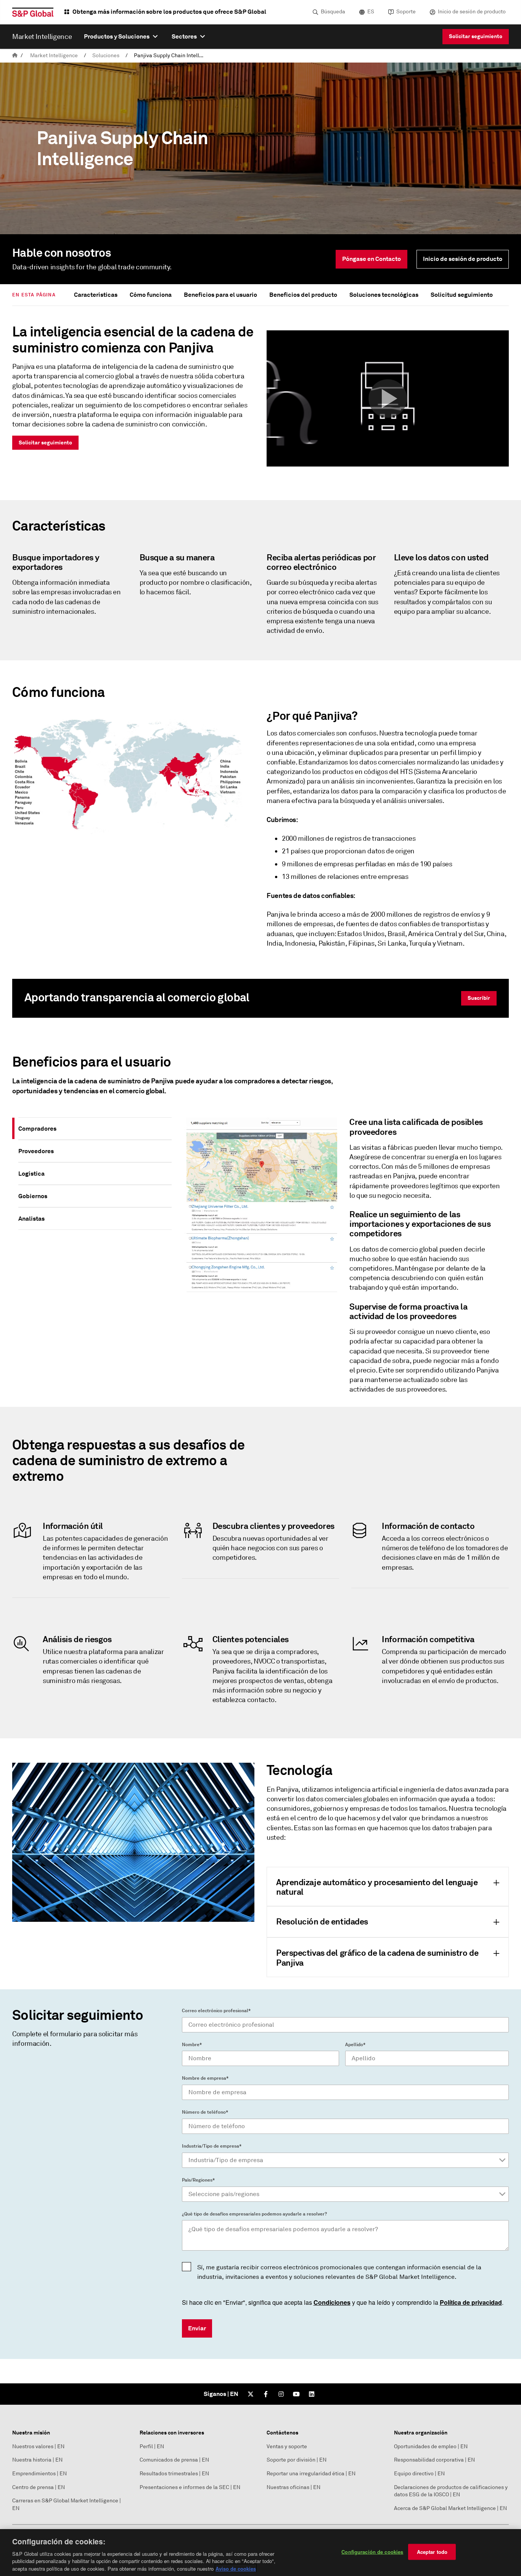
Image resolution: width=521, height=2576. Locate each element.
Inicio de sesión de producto (472, 12)
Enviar (197, 2328)
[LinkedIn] (312, 2394)
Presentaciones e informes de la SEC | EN (190, 2487)
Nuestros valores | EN (38, 2446)
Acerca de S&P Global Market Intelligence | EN (450, 2508)
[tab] (95, 1129)
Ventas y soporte (287, 2446)
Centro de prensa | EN (39, 2487)
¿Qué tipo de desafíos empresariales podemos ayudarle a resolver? (254, 2214)
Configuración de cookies (372, 2552)
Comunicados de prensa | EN (174, 2460)
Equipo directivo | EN (419, 2474)
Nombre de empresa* (205, 2078)
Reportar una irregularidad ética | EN (311, 2474)
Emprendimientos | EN (39, 2474)
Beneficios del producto (303, 295)
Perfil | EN (152, 2446)
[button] (388, 399)
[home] (15, 56)
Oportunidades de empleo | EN (431, 2446)
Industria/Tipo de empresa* (212, 2146)
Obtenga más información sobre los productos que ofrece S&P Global (169, 12)
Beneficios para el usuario (220, 295)
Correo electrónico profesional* (216, 2011)
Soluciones (106, 56)
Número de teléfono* (205, 2112)
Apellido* (355, 2045)
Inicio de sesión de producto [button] (463, 259)
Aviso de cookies (236, 2568)
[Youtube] (296, 2394)
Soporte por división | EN (297, 2460)
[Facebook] (266, 2394)
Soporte (406, 12)
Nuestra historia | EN (37, 2460)
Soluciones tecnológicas (384, 295)
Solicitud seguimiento (462, 295)
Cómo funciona (151, 295)
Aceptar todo (432, 2552)
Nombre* (192, 2045)
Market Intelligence (54, 56)
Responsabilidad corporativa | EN (434, 2460)
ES (371, 12)
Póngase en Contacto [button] (371, 259)
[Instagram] (281, 2394)
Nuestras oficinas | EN (293, 2487)
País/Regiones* (198, 2180)
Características (96, 295)
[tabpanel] (343, 1259)
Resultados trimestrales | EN (174, 2474)
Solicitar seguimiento (476, 36)
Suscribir (479, 998)
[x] (251, 2394)
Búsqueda (333, 12)
